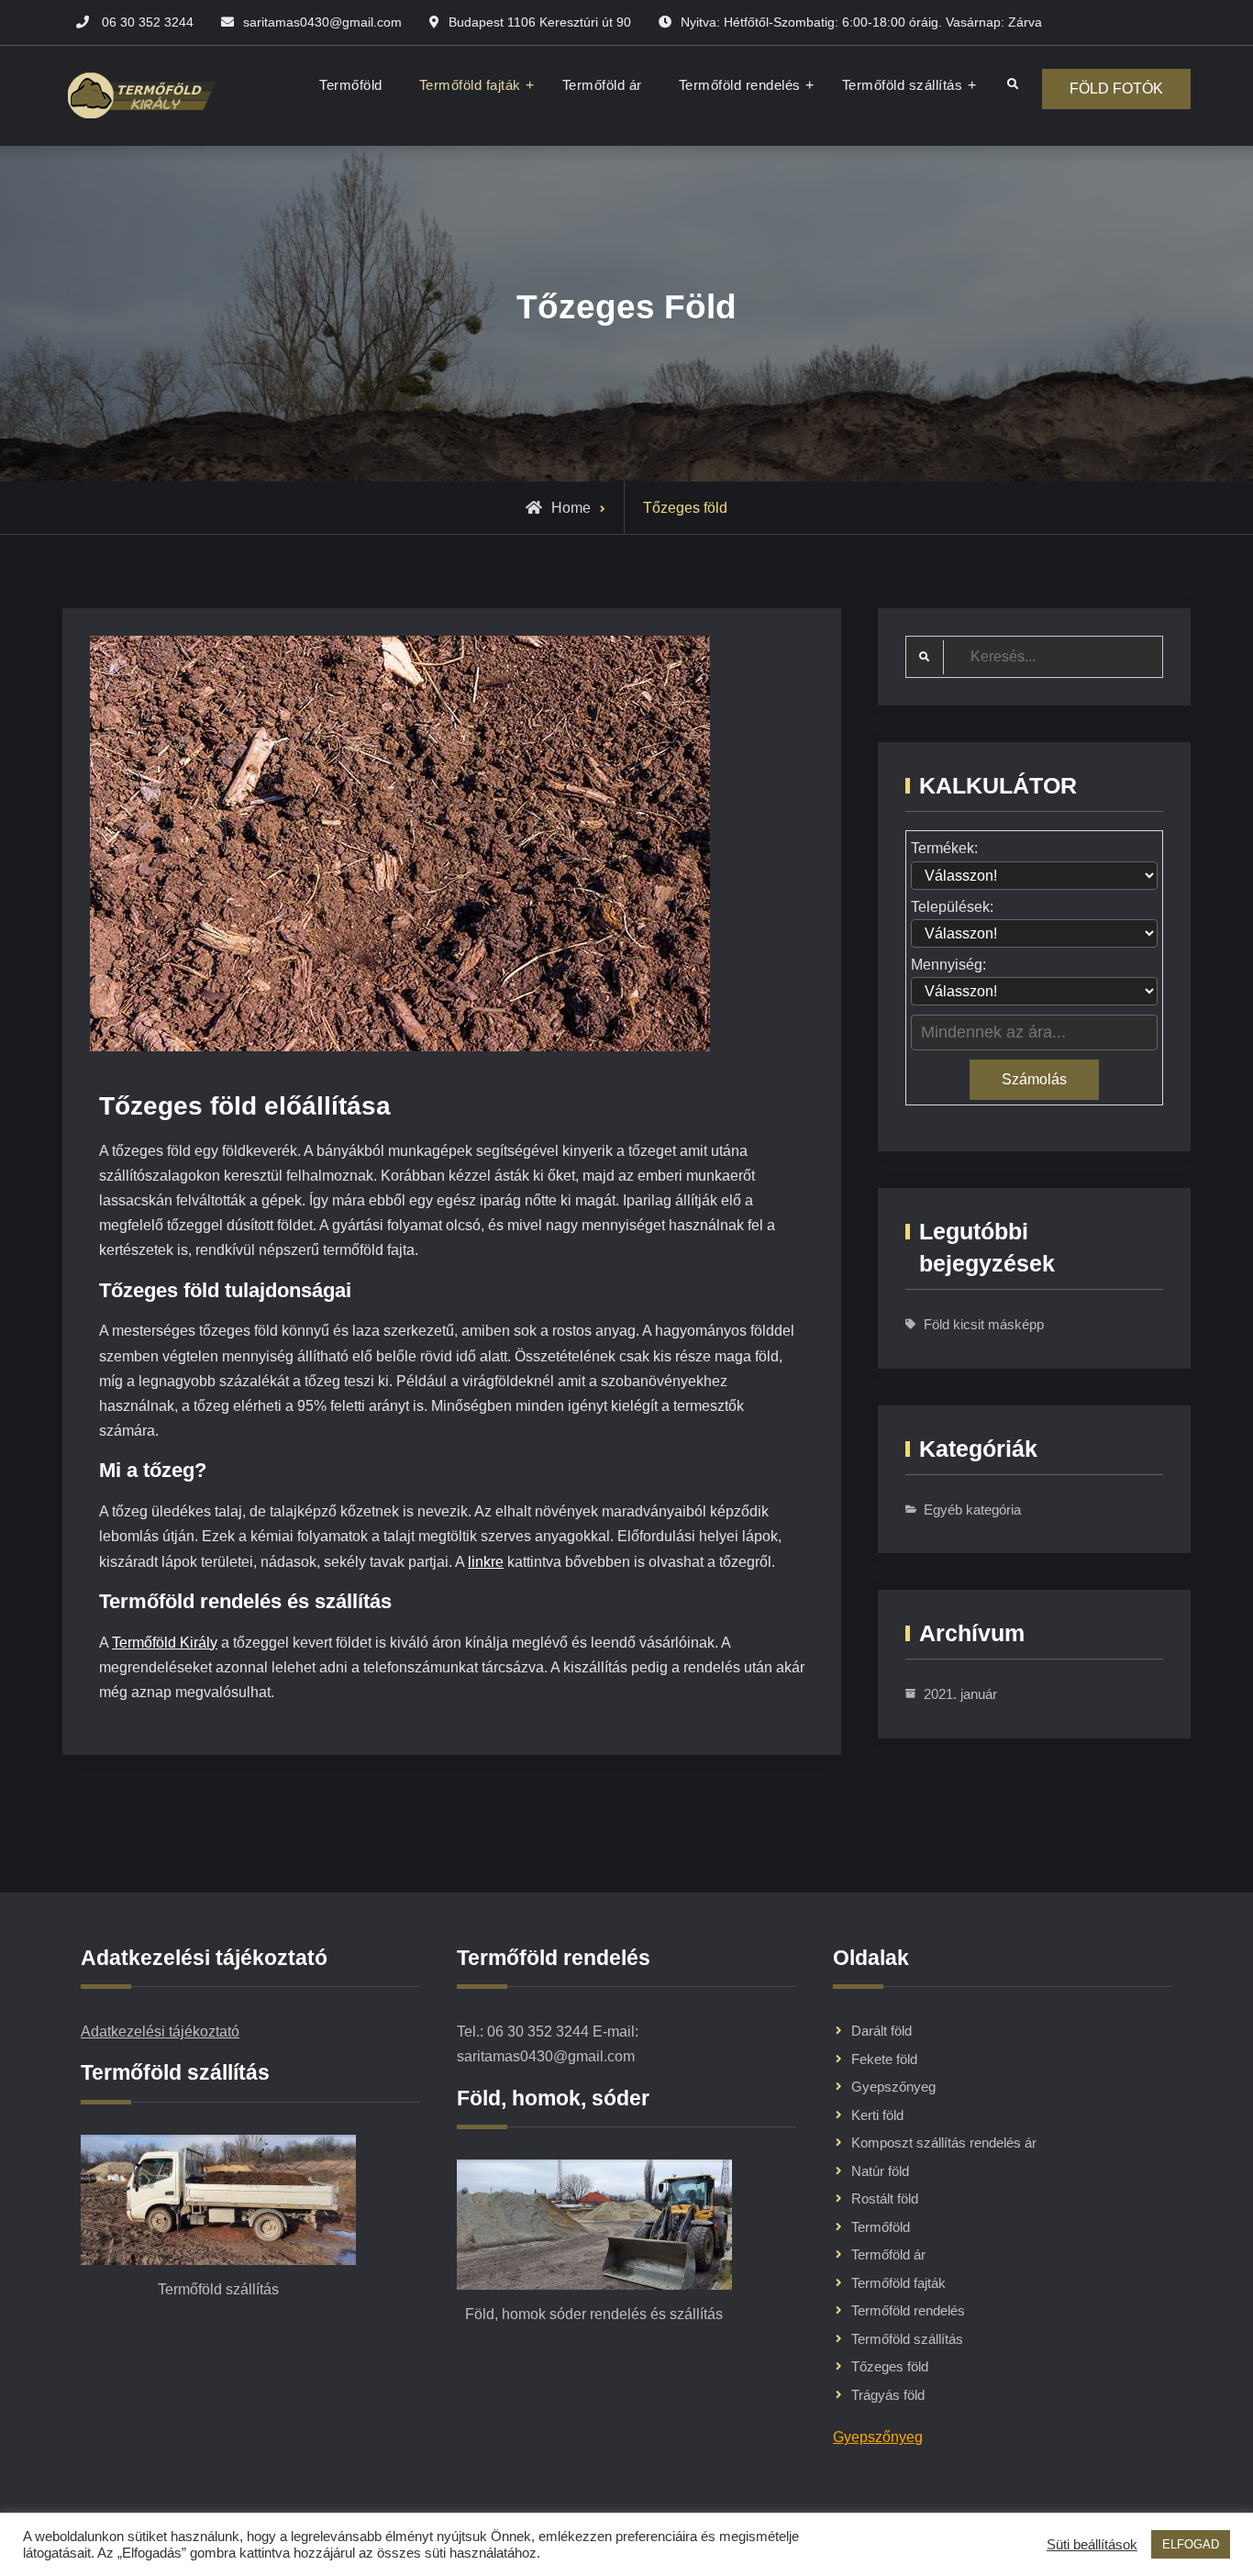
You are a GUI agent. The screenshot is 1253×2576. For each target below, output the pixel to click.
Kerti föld (877, 2115)
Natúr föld (880, 2171)
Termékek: (944, 848)
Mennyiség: (948, 965)
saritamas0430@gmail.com (322, 22)
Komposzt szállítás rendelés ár (944, 2143)
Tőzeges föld (890, 2366)
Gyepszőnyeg (893, 2087)
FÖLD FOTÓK (1116, 89)
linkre (486, 1562)
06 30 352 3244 (148, 22)
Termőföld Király (165, 1643)
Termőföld (351, 85)
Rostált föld (885, 2198)
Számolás (1034, 1079)
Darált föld (882, 2031)
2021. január (960, 1694)
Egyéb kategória (972, 1510)
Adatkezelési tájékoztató (160, 2032)
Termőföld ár (602, 85)
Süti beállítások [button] (1092, 2545)
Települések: (952, 907)
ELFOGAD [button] (1191, 2544)
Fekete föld (884, 2059)
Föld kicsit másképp (984, 1324)
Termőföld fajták (470, 85)
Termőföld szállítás (903, 85)
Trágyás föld (888, 2395)
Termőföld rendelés (740, 85)
